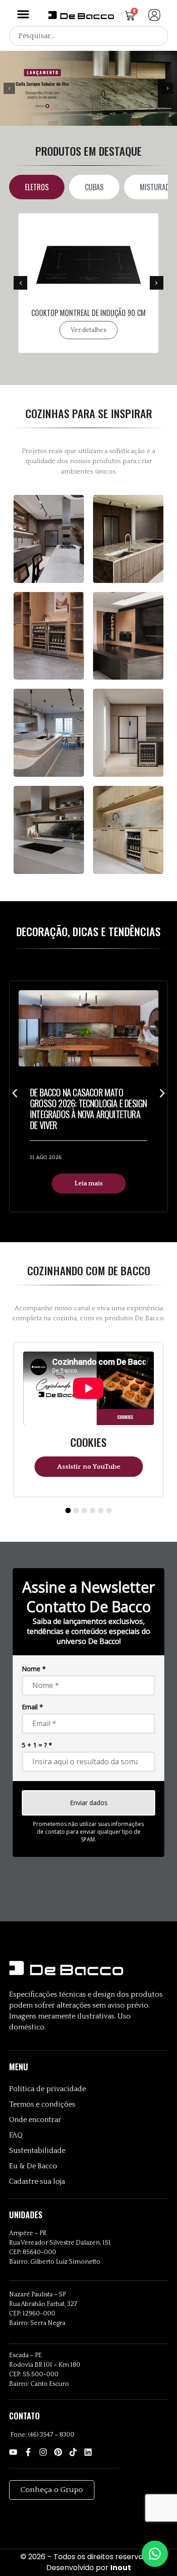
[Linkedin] (88, 2452)
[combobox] (88, 36)
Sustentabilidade (37, 2151)
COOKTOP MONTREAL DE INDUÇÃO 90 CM (88, 313)
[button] (23, 14)
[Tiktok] (73, 2452)
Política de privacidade (47, 2089)
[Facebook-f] (28, 2452)
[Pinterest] (58, 2452)
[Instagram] (43, 2452)
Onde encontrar (35, 2120)
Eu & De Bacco (33, 2166)
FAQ (16, 2135)
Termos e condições (42, 2104)
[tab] (37, 187)
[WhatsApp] (155, 2554)
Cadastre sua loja (37, 2181)
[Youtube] (13, 2452)
